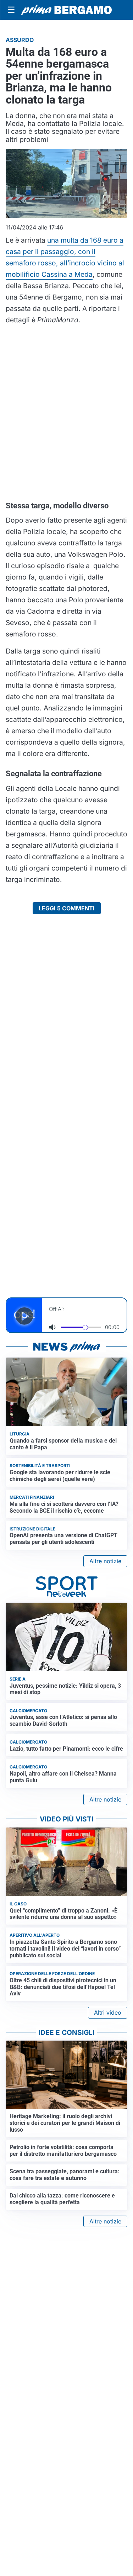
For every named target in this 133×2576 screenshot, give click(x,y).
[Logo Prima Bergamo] (66, 10)
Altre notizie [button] (105, 1561)
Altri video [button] (108, 2012)
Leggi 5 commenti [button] (67, 908)
